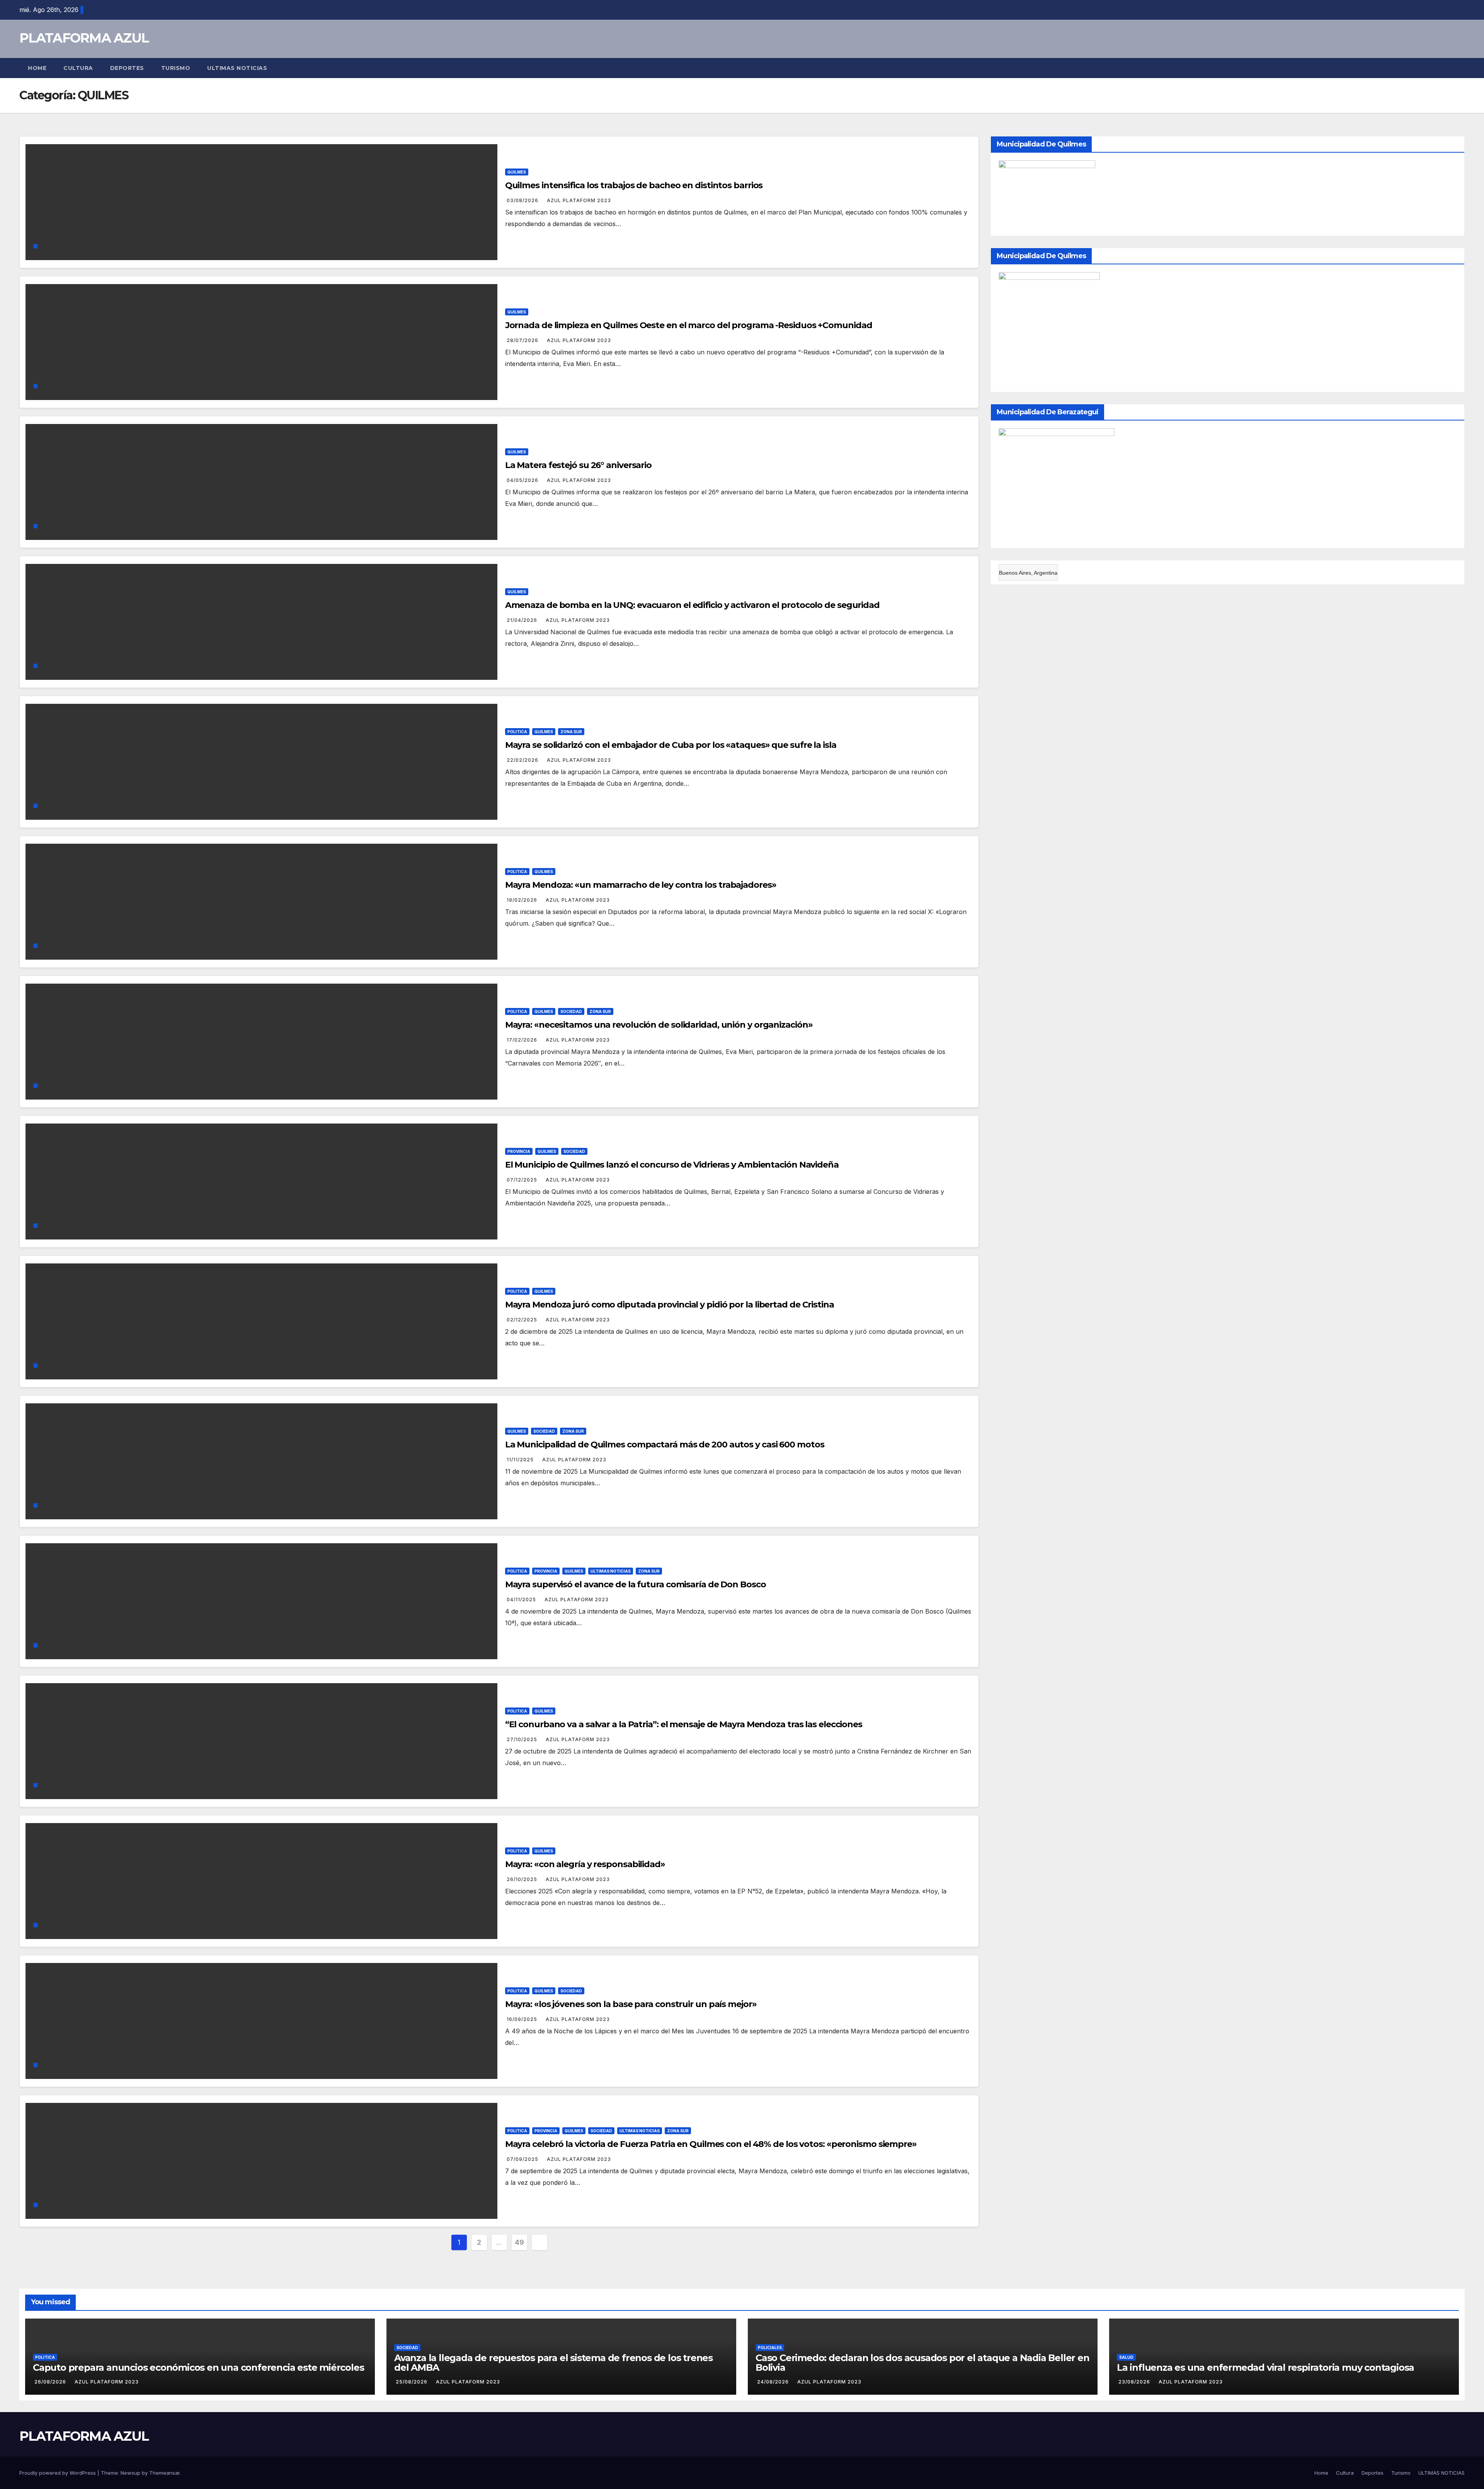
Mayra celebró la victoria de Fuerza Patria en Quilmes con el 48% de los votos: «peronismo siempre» (711, 2144)
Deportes (127, 68)
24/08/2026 (774, 2382)
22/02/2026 (523, 760)
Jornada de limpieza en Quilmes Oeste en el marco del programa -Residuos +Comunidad (689, 325)
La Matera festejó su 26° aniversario (578, 465)
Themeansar (164, 2473)
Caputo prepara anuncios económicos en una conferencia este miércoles (198, 2367)
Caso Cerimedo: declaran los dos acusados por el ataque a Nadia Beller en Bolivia (922, 2363)
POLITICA (517, 732)
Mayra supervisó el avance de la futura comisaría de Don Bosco (636, 1584)
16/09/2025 (523, 2019)
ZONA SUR (571, 732)
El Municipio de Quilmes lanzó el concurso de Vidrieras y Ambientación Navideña (672, 1165)
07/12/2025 (523, 1180)
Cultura (78, 68)
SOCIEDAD (571, 1011)
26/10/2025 (523, 1879)
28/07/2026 (523, 340)
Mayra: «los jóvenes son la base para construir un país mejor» (631, 2004)
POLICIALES (770, 2348)
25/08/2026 (412, 2382)
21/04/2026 (523, 620)
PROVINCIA (519, 1151)
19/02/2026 (523, 900)
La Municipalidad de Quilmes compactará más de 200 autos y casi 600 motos (665, 1445)
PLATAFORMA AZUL (84, 38)
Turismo (176, 68)
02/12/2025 (523, 1320)
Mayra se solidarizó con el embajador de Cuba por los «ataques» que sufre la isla (671, 745)
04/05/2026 (523, 480)
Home (37, 68)
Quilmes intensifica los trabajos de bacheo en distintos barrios (634, 185)
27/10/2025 (523, 1739)
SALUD (1126, 2357)
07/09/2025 (523, 2159)
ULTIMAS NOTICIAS (237, 68)
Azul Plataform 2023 (579, 200)
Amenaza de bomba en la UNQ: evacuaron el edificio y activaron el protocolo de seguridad (692, 605)
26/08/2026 (51, 2382)
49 (519, 2242)
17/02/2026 (523, 1040)
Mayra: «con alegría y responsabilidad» (585, 1864)
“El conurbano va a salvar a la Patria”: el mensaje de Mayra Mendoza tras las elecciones (684, 1724)
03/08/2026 (523, 200)
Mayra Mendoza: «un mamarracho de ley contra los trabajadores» (641, 885)
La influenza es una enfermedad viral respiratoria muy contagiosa (1265, 2367)
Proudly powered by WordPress (58, 2473)
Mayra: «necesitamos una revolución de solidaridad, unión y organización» (659, 1025)
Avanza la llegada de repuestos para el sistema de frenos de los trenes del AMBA (553, 2363)
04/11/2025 (522, 1599)
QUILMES (517, 172)
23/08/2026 (1135, 2382)
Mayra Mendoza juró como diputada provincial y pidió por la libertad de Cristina (670, 1305)
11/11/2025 (521, 1460)
